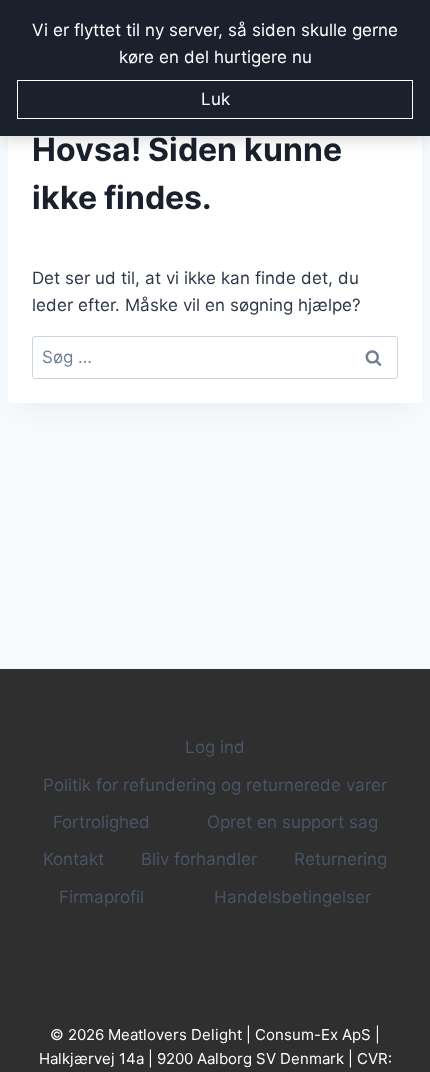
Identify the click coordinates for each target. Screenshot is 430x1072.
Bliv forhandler (199, 859)
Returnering (340, 859)
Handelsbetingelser (292, 897)
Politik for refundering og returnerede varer (215, 785)
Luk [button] (215, 99)
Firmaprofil (101, 897)
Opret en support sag (292, 822)
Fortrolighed (101, 822)
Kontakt (73, 859)
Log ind (215, 747)
